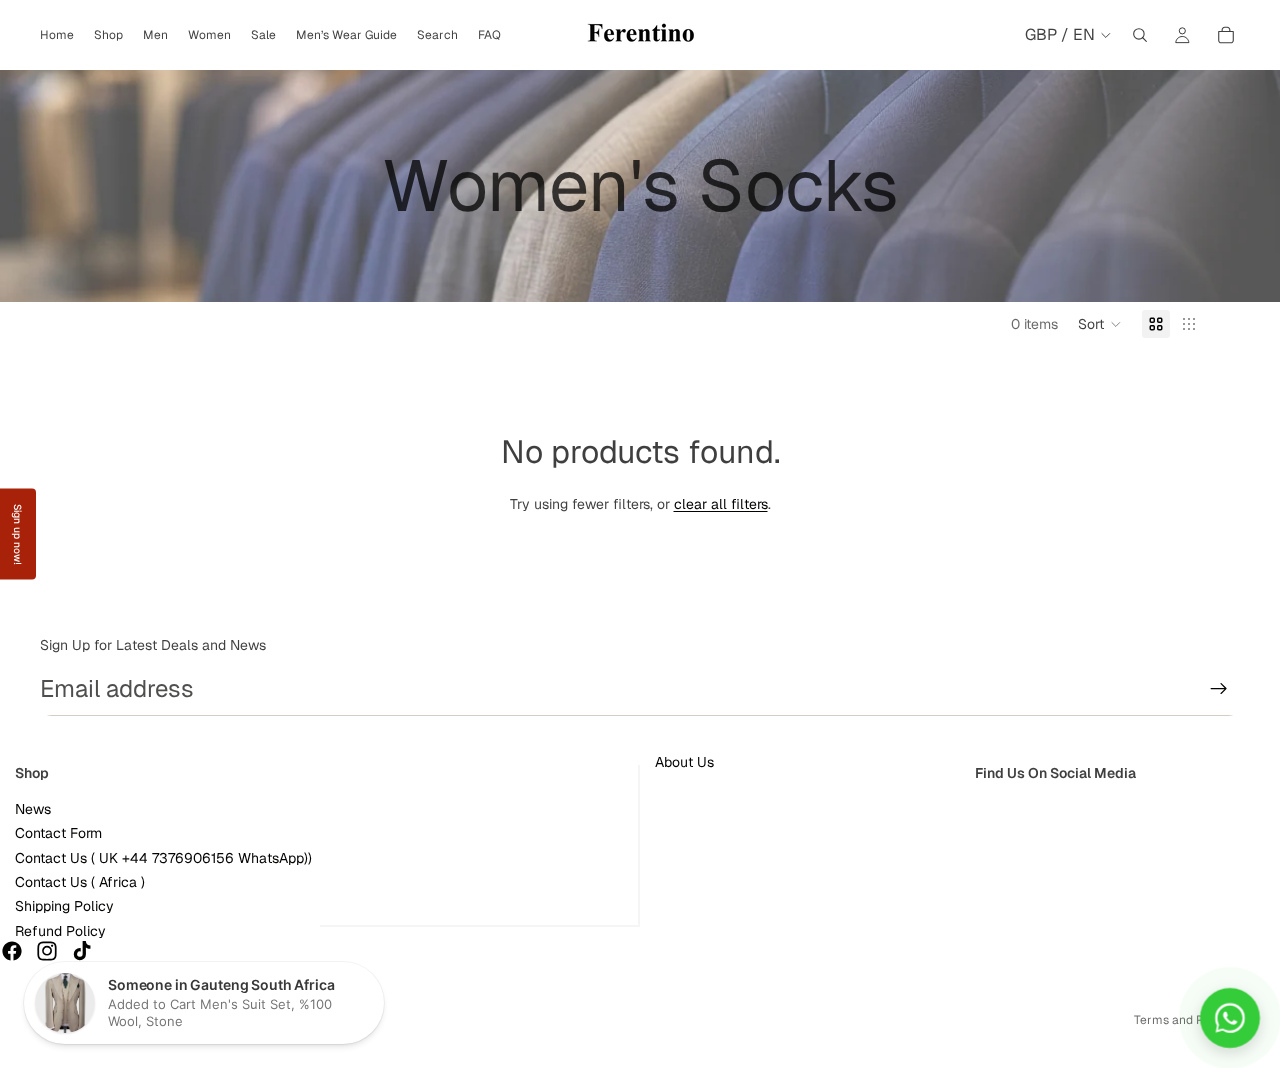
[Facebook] (12, 951)
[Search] (1140, 35)
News (33, 809)
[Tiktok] (82, 951)
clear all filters (721, 504)
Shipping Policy (64, 907)
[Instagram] (47, 951)
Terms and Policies (1187, 1020)
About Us (684, 762)
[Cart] (1226, 35)
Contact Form (58, 833)
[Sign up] (1219, 689)
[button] (1100, 324)
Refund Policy (60, 931)
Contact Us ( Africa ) (80, 882)
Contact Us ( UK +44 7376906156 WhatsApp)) (163, 858)
